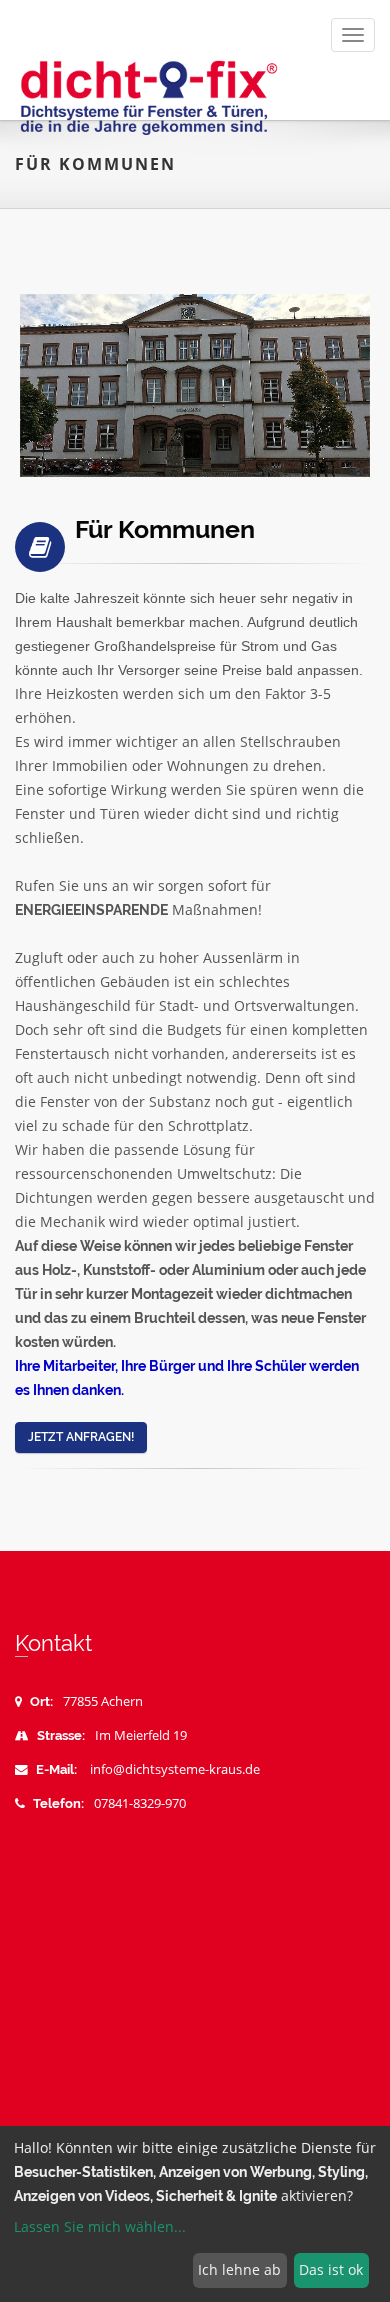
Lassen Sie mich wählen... (100, 2226)
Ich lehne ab (239, 2269)
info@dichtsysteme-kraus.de (175, 1769)
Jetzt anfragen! (81, 1437)
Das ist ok (331, 2269)
